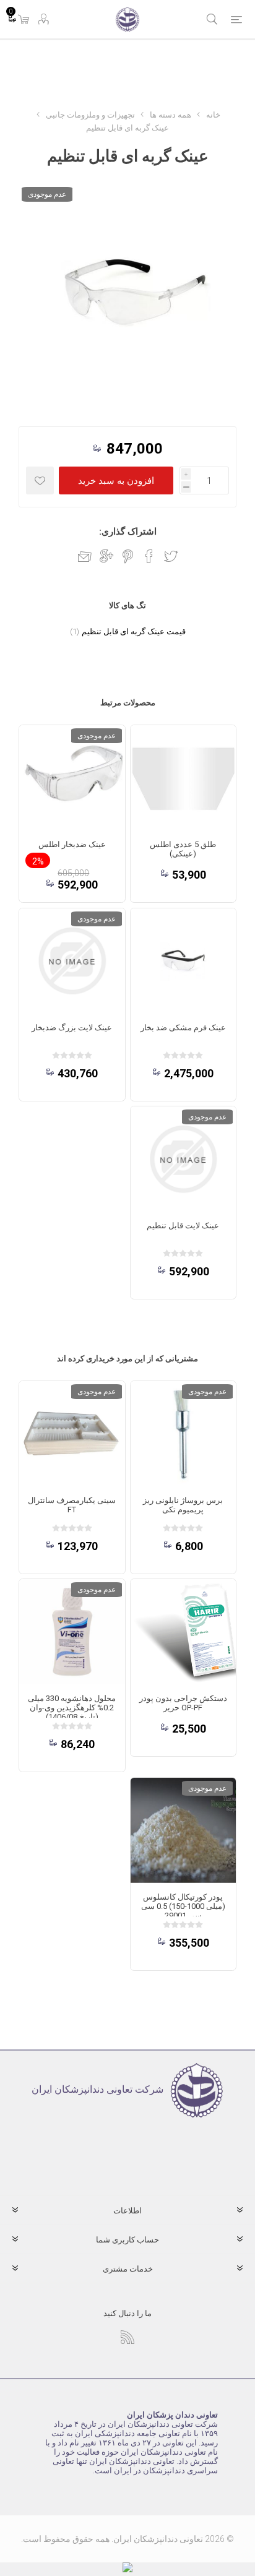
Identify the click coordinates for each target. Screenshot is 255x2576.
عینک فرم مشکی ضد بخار (183, 1027)
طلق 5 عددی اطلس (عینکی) (183, 849)
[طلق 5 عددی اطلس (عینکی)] (183, 778)
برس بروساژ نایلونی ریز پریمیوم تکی (183, 1505)
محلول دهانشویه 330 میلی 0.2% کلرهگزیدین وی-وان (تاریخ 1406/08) (72, 1708)
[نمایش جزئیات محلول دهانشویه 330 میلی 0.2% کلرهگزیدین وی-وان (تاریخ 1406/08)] (72, 1632)
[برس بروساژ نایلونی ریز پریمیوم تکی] (183, 1434)
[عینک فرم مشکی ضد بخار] (183, 961)
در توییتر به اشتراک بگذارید (171, 556)
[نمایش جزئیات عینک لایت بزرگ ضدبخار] (72, 961)
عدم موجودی (47, 194)
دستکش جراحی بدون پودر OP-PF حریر (183, 1703)
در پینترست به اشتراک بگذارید (128, 556)
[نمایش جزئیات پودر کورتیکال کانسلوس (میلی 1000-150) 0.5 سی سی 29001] (183, 1830)
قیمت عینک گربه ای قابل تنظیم (134, 631)
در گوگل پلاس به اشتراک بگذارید (106, 556)
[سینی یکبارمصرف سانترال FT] (72, 1434)
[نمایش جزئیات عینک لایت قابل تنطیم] (183, 1159)
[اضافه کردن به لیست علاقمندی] (40, 480)
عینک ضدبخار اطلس (72, 844)
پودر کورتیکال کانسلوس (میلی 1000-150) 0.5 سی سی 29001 (183, 1906)
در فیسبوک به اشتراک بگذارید (149, 556)
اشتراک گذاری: (128, 532)
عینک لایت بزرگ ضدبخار (72, 1027)
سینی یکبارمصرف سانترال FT (72, 1505)
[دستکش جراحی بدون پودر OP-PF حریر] (183, 1632)
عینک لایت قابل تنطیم (183, 1226)
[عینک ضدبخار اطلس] (72, 778)
